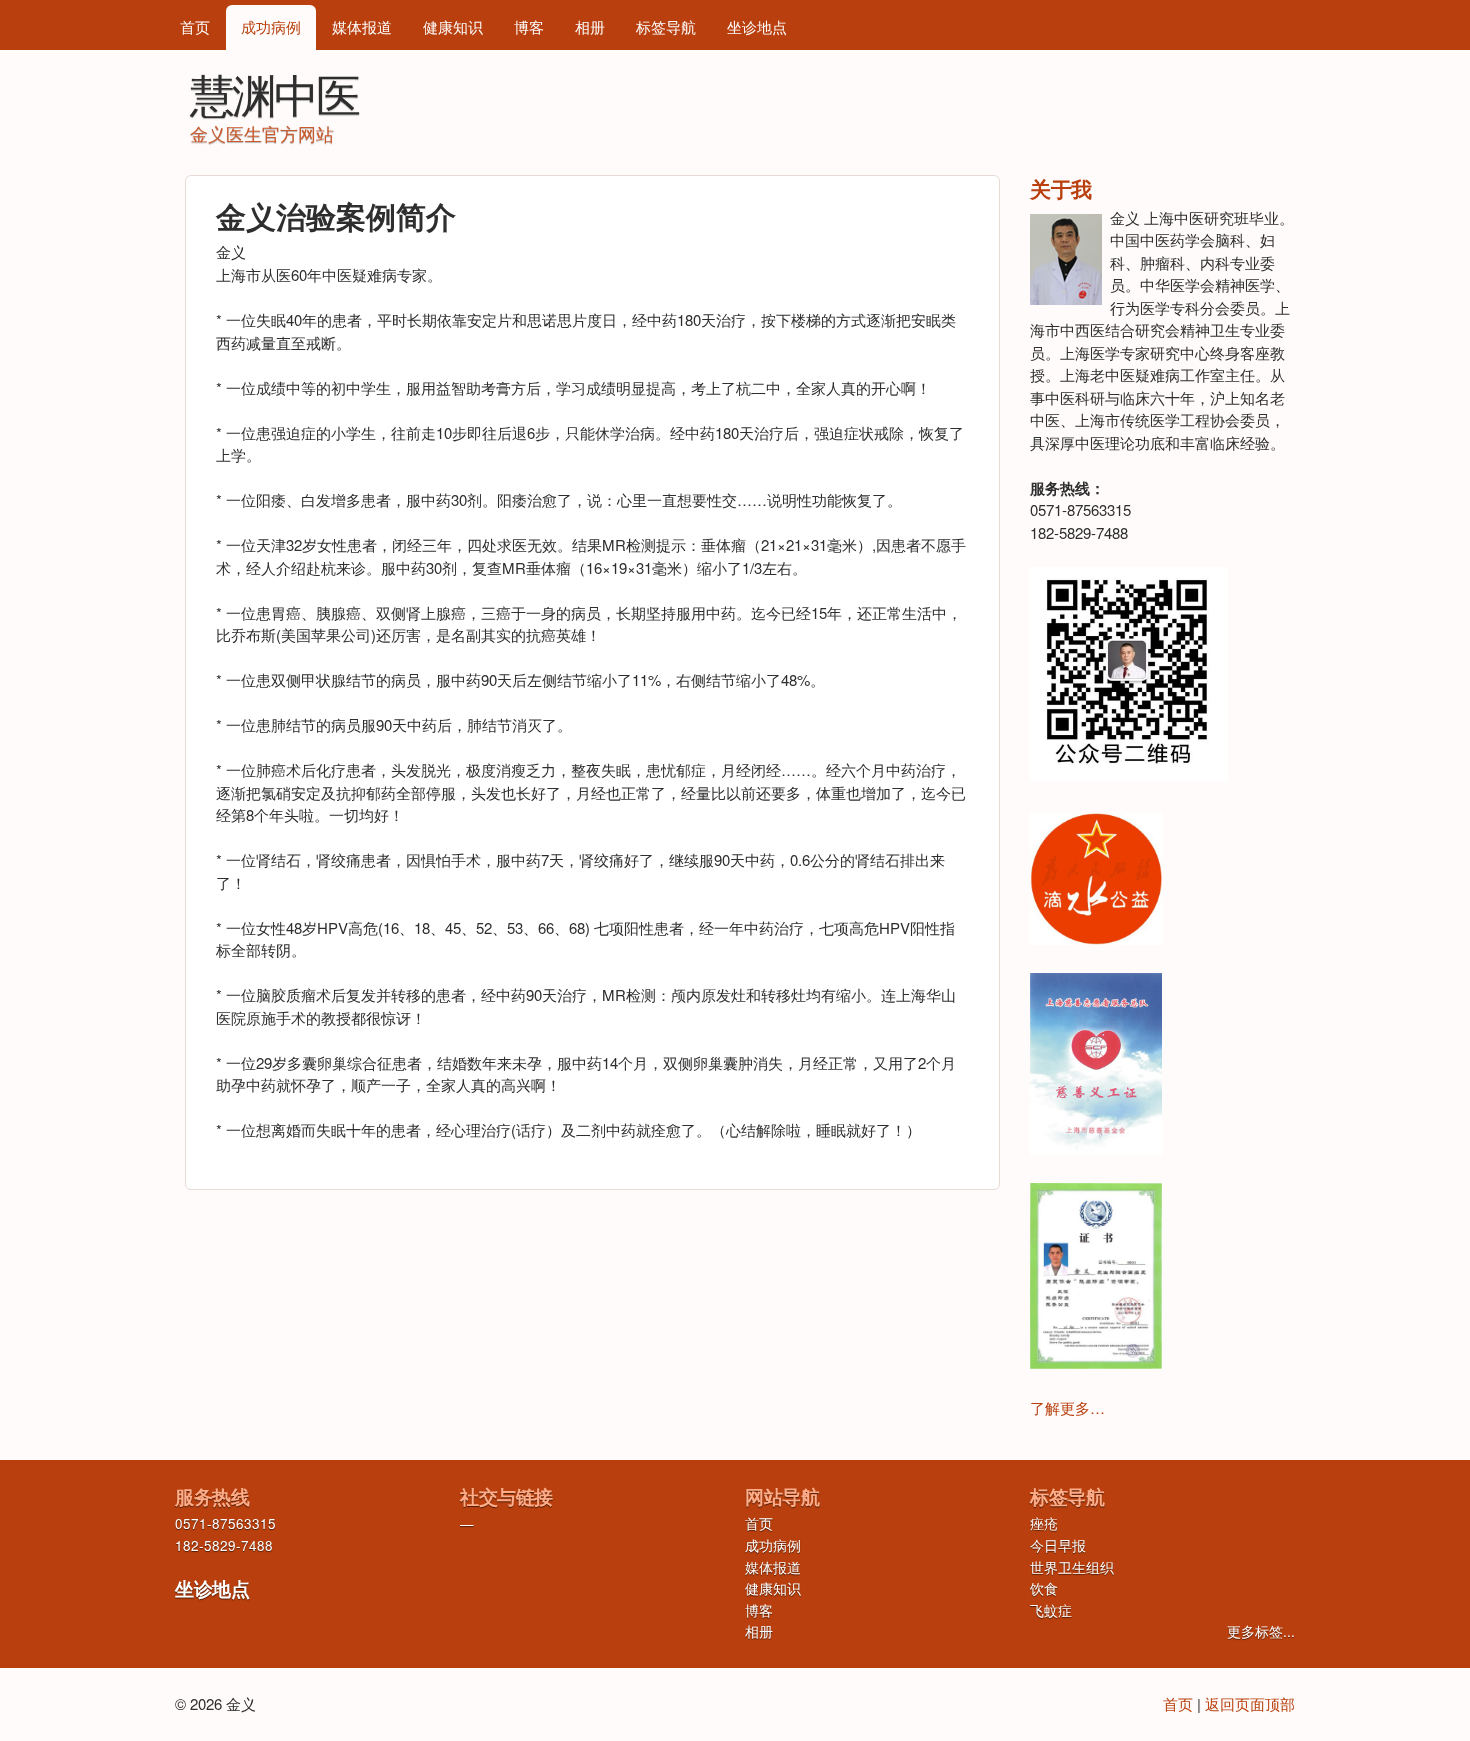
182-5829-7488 (224, 1545)
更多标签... (1261, 1631)
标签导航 (666, 26)
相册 (590, 26)
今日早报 (1058, 1545)
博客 (529, 26)
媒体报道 (362, 26)
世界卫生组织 (1072, 1567)
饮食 (1044, 1588)
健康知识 (453, 26)
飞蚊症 (1051, 1610)
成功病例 (271, 26)
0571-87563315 (225, 1523)
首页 (195, 26)
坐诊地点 (757, 26)
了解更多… (1067, 1407)
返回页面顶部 (1250, 1703)
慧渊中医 (274, 92)
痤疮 (1044, 1523)
